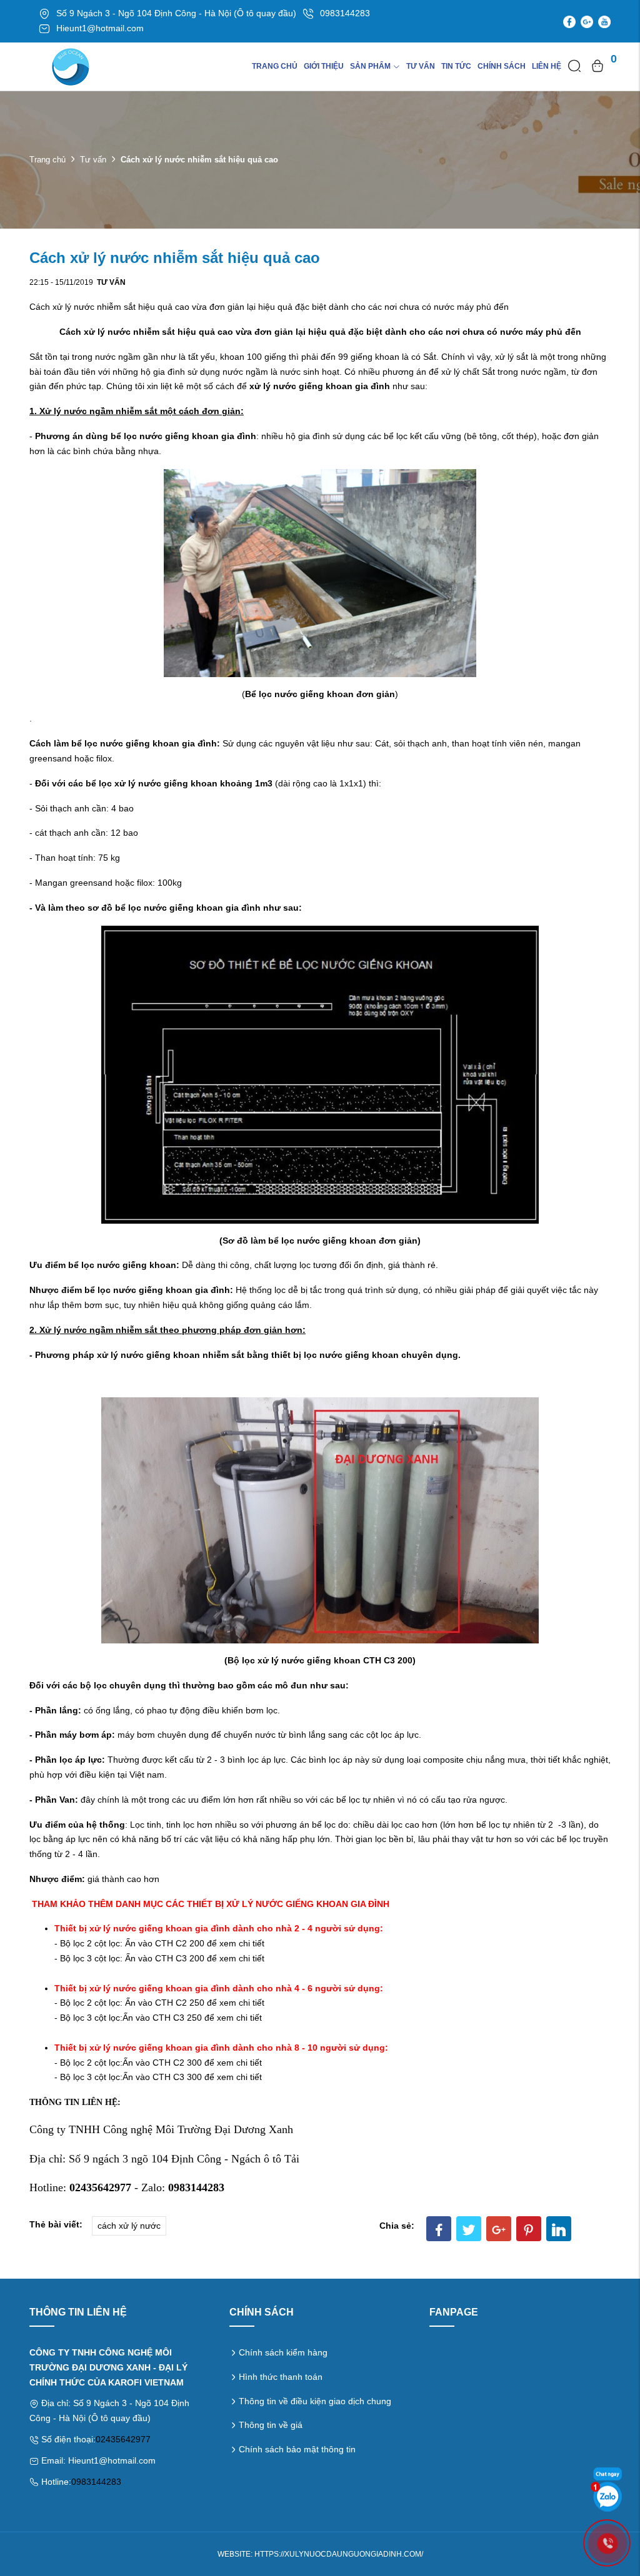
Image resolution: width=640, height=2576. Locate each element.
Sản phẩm (370, 66)
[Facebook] (439, 2229)
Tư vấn (421, 66)
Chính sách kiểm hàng (283, 2352)
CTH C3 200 (180, 1958)
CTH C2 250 (180, 2003)
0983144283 (96, 2482)
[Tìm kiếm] (574, 66)
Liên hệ (547, 66)
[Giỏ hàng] (597, 66)
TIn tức (456, 66)
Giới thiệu (324, 66)
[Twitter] (469, 2229)
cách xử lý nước (129, 2226)
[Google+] (499, 2229)
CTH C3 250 (177, 2018)
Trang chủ (275, 66)
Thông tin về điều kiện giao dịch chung (315, 2401)
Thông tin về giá (271, 2425)
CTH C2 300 (177, 2063)
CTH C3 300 (177, 2077)
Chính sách (502, 66)
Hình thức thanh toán (281, 2377)
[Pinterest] (529, 2229)
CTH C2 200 (180, 1943)
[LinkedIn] (559, 2229)
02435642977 (123, 2439)
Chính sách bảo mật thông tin (297, 2449)
